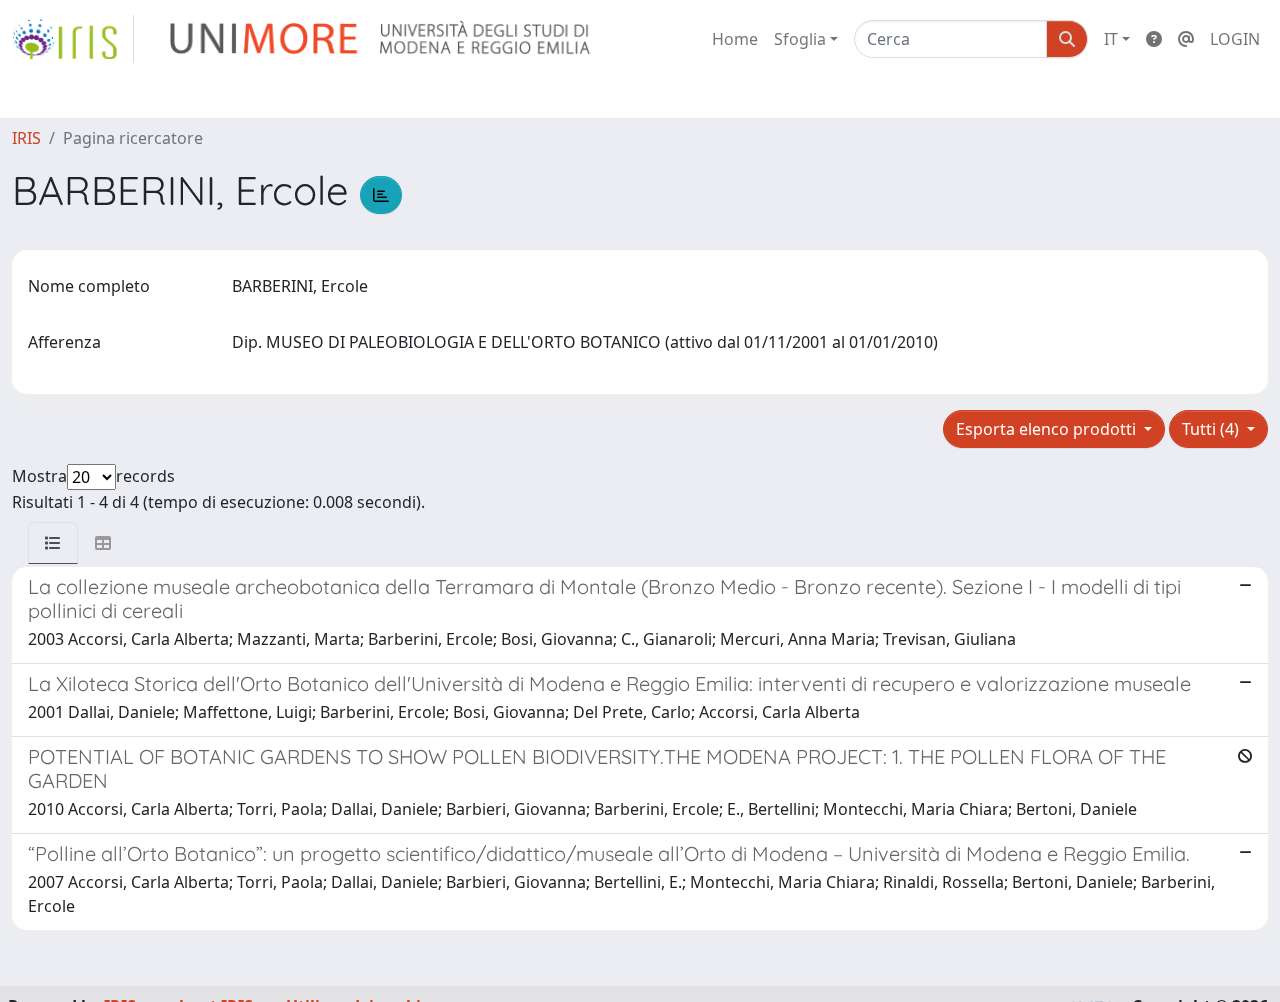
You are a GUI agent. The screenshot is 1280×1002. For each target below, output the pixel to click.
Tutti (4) (1212, 429)
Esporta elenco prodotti (1048, 429)
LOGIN (1235, 39)
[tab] (53, 543)
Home (735, 39)
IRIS (26, 138)
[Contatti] (1186, 39)
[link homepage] (73, 39)
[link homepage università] (381, 39)
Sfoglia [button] (800, 39)
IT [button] (1111, 39)
